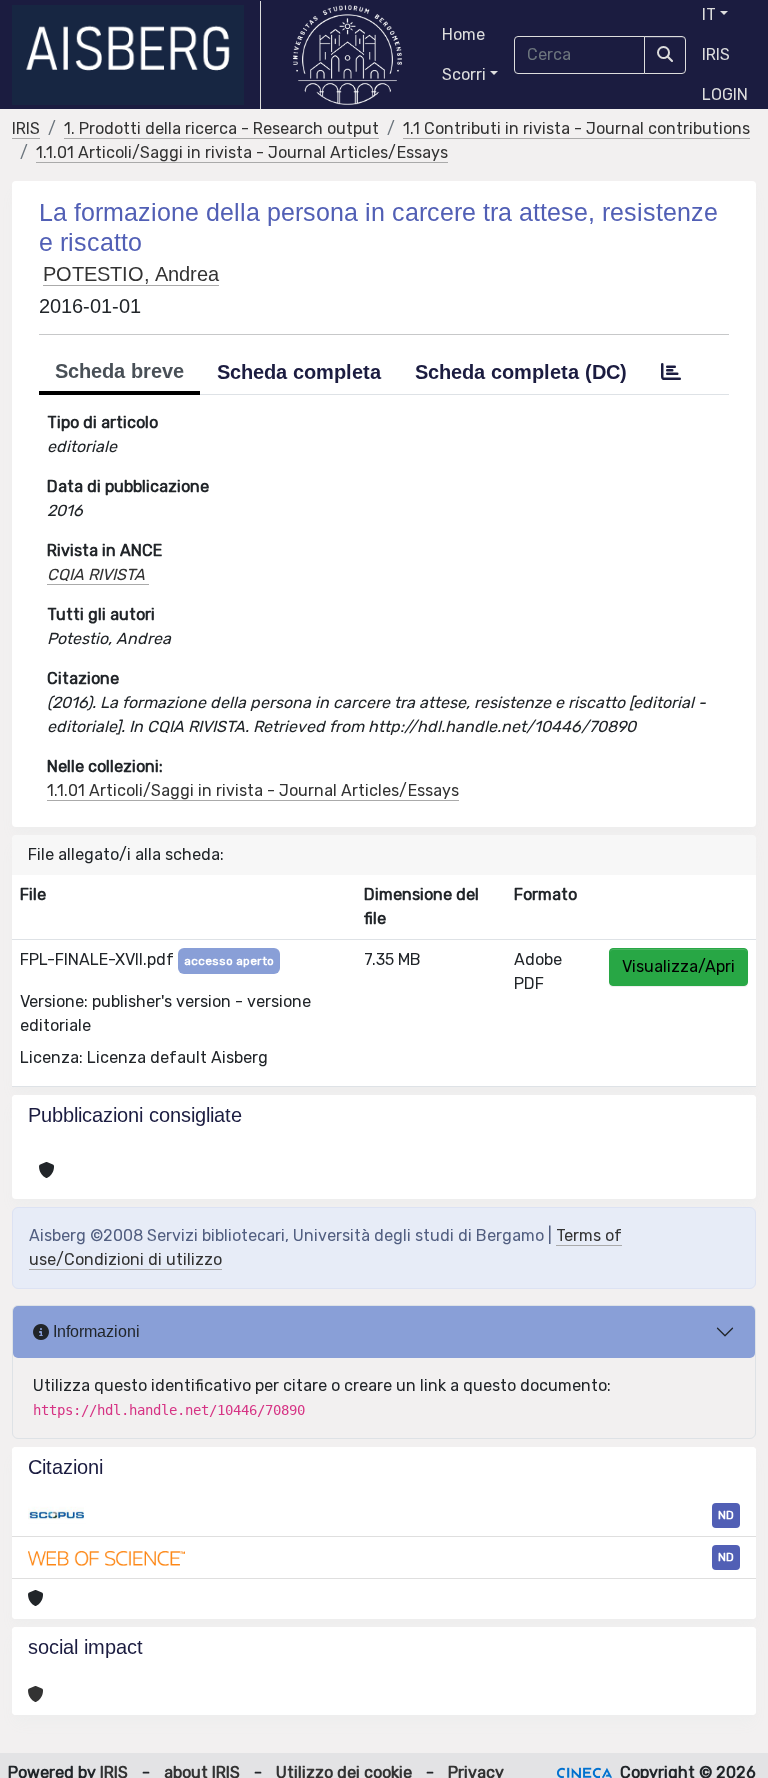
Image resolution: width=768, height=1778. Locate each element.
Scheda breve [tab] (119, 371)
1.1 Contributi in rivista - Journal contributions (576, 128)
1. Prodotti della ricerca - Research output (221, 128)
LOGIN (725, 94)
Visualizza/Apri (678, 966)
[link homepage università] (347, 55)
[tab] (671, 372)
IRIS (716, 54)
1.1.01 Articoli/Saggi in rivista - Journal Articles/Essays (242, 152)
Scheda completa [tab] (299, 372)
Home (463, 34)
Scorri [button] (464, 74)
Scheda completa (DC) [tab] (521, 372)
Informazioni (94, 1331)
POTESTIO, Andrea (131, 274)
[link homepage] (136, 55)
